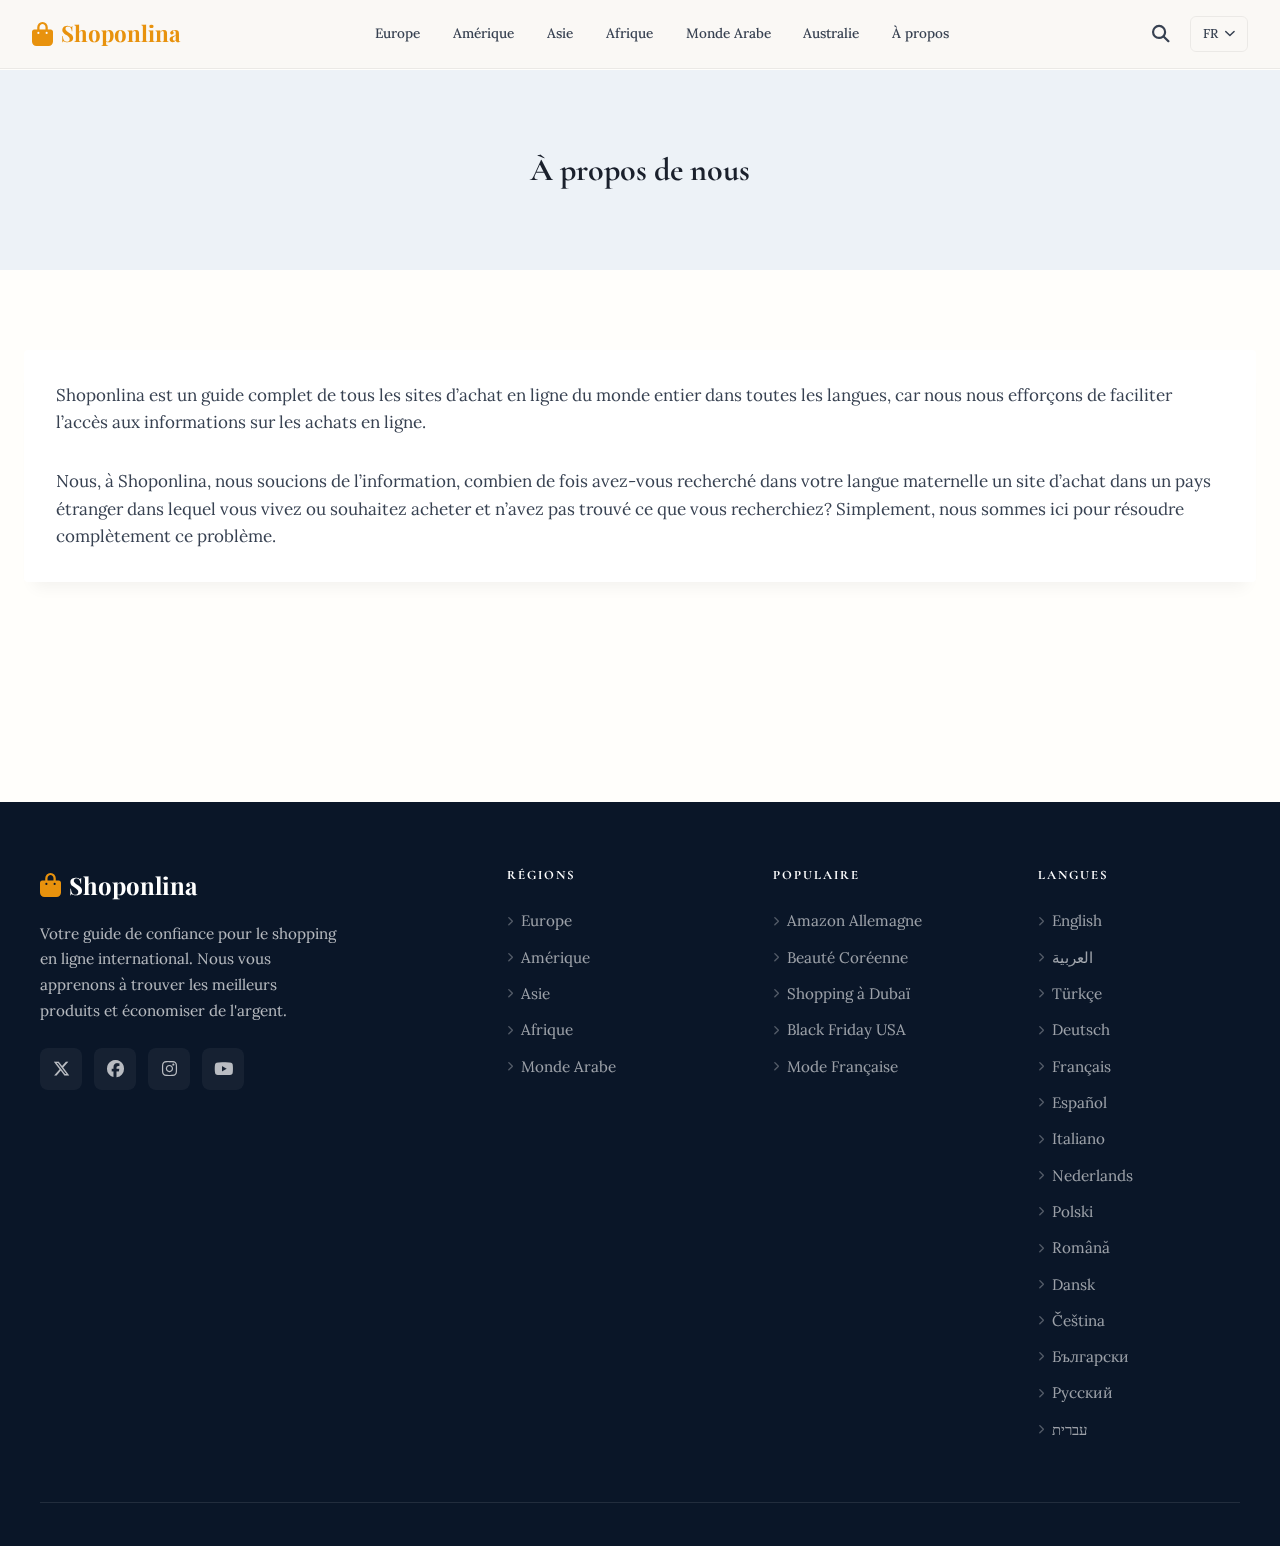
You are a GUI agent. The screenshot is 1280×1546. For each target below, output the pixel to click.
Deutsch (1081, 1029)
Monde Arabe (728, 33)
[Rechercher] (1161, 34)
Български (1090, 1356)
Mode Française (842, 1066)
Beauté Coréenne (847, 957)
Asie (560, 33)
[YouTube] (223, 1069)
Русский (1082, 1392)
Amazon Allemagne (854, 920)
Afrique (629, 33)
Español (1079, 1102)
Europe (397, 33)
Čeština (1078, 1320)
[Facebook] (115, 1069)
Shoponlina (121, 33)
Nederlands (1092, 1175)
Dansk (1073, 1284)
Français (1081, 1066)
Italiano (1078, 1138)
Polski (1072, 1211)
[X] (61, 1069)
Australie (831, 33)
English (1077, 920)
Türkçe (1077, 993)
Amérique (483, 33)
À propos (920, 33)
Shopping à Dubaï (848, 993)
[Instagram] (169, 1069)
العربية (1072, 957)
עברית (1069, 1429)
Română (1081, 1247)
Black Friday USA (846, 1029)
